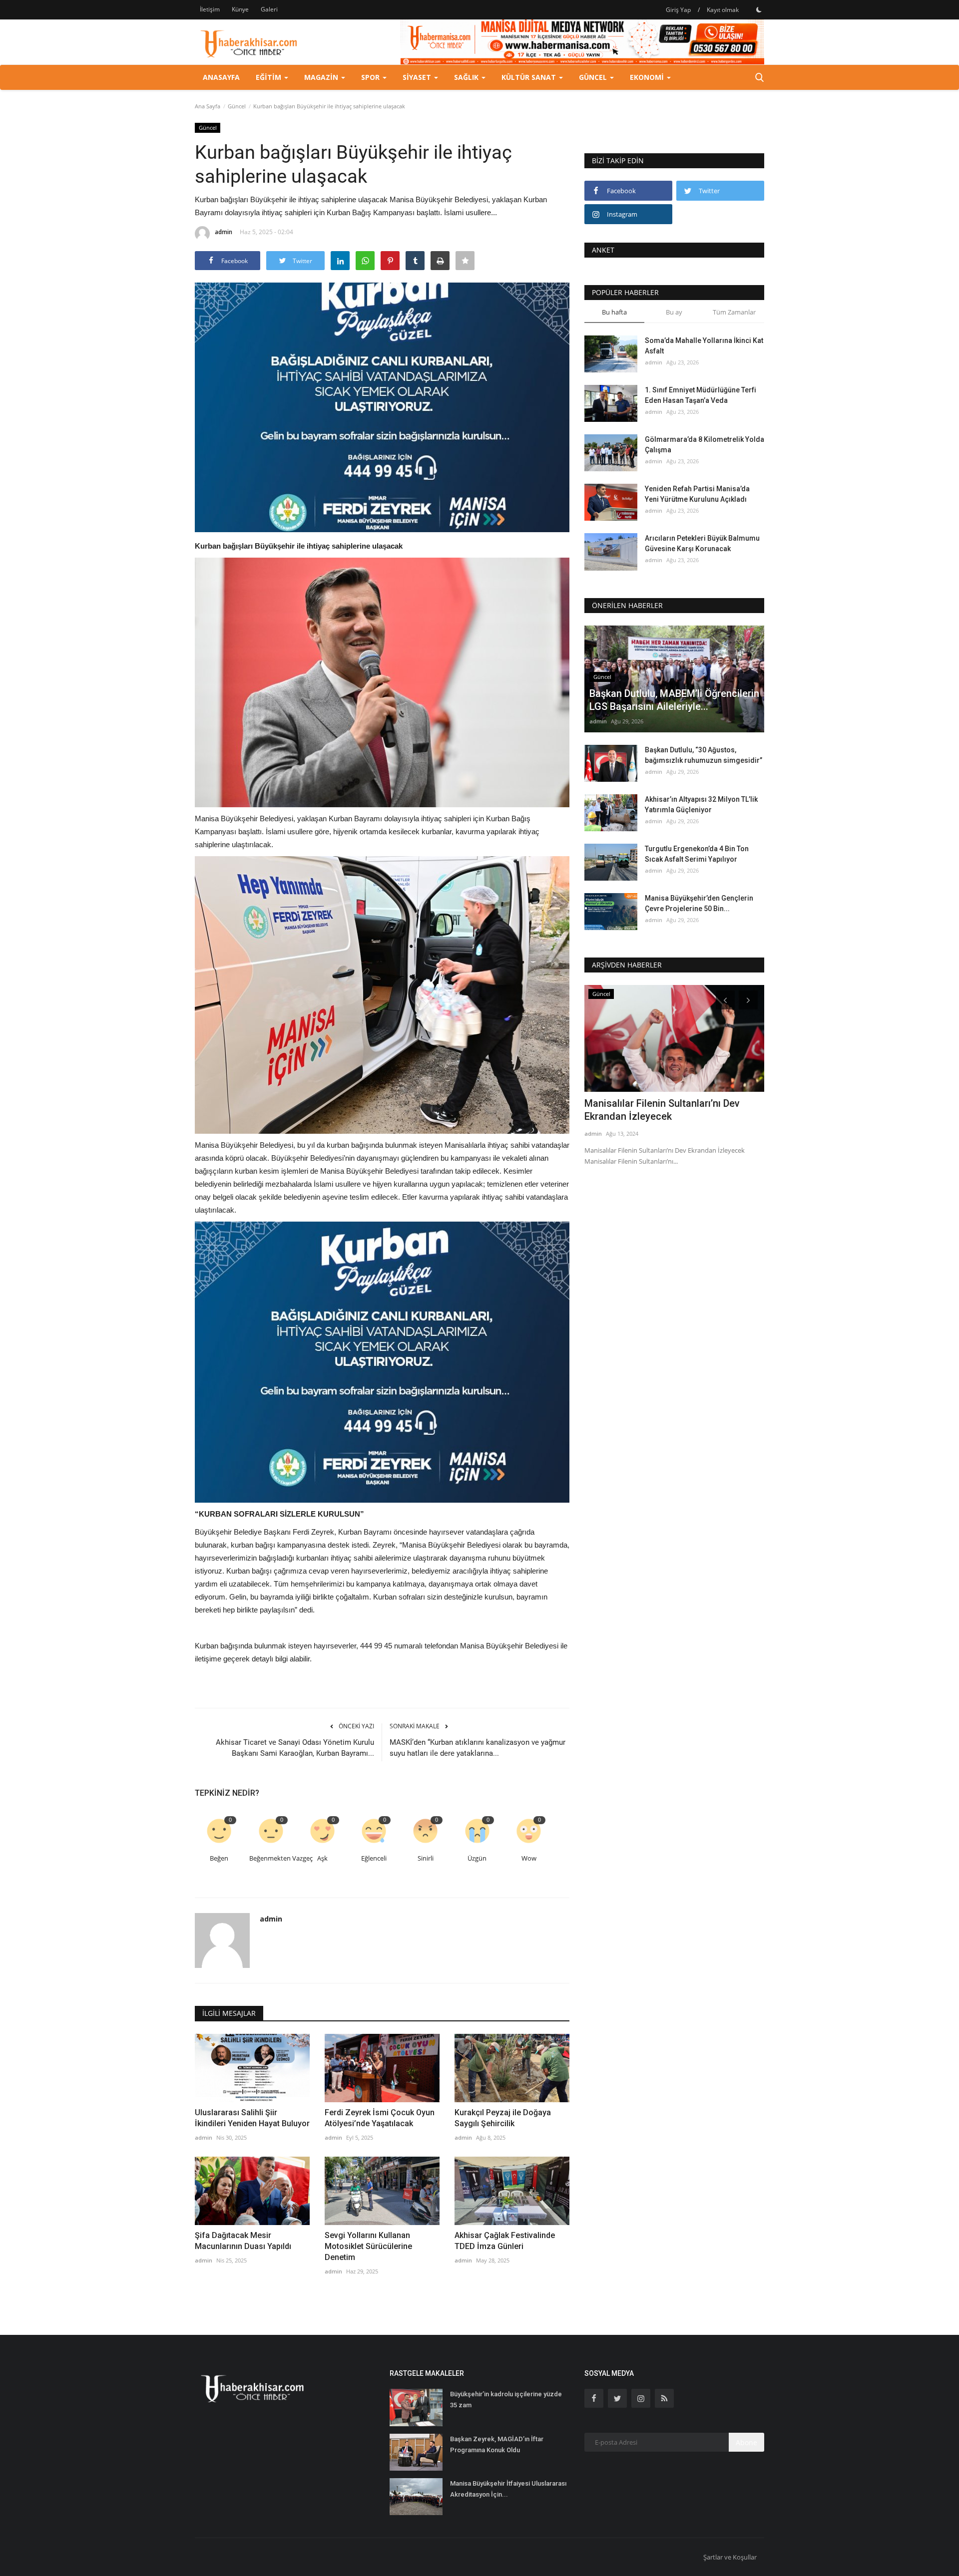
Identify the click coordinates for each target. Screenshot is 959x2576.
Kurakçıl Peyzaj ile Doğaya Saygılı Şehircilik (503, 2118)
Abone (746, 2442)
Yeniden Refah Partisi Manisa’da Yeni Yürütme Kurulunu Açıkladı (697, 494)
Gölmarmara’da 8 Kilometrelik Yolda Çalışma (705, 445)
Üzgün (477, 1858)
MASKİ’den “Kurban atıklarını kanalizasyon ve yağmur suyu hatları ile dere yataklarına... (478, 1748)
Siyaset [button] (418, 77)
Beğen (219, 1858)
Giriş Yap (678, 10)
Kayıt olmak (723, 10)
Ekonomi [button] (648, 77)
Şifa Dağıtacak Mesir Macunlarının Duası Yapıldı (243, 2241)
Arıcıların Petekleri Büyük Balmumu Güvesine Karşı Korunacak (702, 543)
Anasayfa (221, 77)
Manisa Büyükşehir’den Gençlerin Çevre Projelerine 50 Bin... (699, 903)
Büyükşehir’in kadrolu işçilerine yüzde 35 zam (506, 2400)
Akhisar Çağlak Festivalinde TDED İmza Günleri (505, 2241)
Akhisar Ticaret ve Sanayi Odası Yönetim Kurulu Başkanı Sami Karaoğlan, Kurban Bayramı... (295, 1748)
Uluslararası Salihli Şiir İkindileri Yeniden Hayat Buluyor (252, 2118)
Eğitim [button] (269, 77)
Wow (529, 1858)
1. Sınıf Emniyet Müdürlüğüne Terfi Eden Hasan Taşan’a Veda (701, 395)
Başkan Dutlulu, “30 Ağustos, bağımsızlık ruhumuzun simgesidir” (704, 755)
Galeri (269, 9)
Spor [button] (371, 77)
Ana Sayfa (208, 106)
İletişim (210, 9)
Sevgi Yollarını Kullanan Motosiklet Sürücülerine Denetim (368, 2246)
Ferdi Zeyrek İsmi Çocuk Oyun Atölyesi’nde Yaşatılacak (380, 2118)
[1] (759, 9)
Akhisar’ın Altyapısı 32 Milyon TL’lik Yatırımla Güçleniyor (701, 805)
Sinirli (426, 1858)
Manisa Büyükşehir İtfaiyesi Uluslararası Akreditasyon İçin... (508, 2489)
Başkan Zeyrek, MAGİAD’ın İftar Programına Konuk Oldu (497, 2444)
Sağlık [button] (467, 77)
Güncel (237, 106)
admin (224, 232)
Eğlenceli (374, 1858)
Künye (240, 9)
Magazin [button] (322, 77)
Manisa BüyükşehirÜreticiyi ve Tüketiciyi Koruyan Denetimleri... (656, 1110)
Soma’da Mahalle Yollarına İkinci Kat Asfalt (704, 346)
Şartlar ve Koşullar (730, 2557)
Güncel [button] (594, 77)
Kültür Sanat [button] (530, 77)
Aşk (322, 1858)
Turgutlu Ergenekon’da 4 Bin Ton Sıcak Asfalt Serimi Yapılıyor (697, 854)
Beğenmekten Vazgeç (272, 1858)
